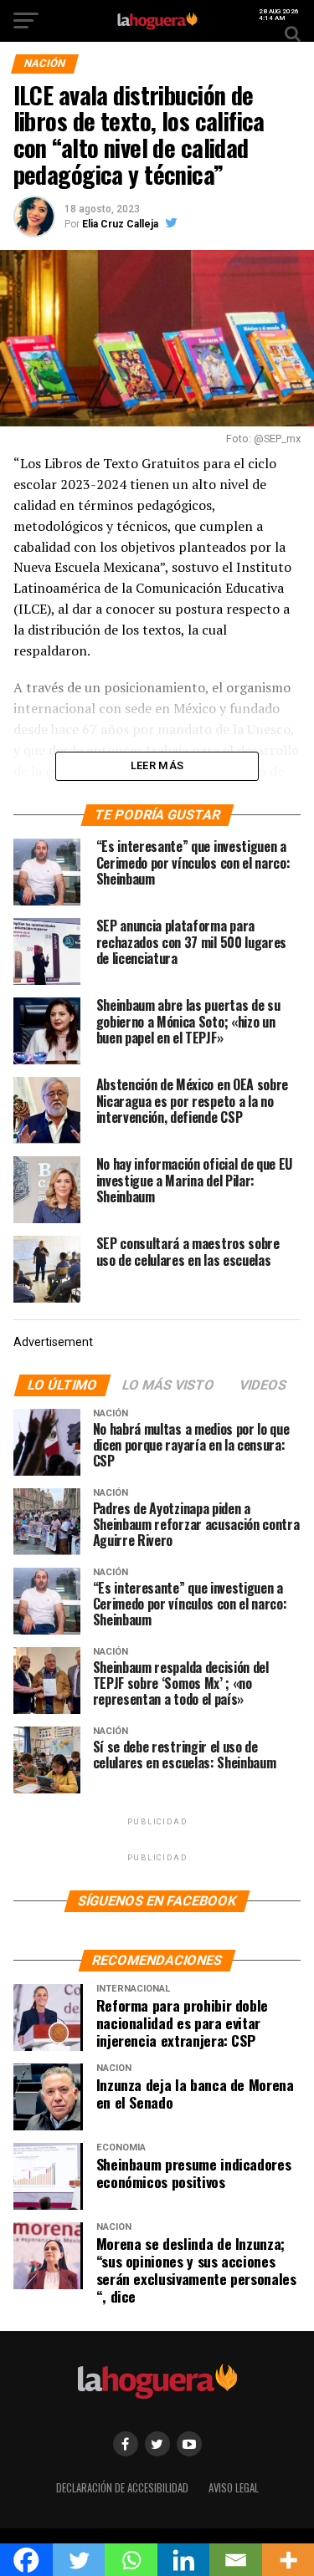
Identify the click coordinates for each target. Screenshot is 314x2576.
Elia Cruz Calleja (120, 224)
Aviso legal (234, 2488)
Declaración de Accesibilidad (122, 2488)
